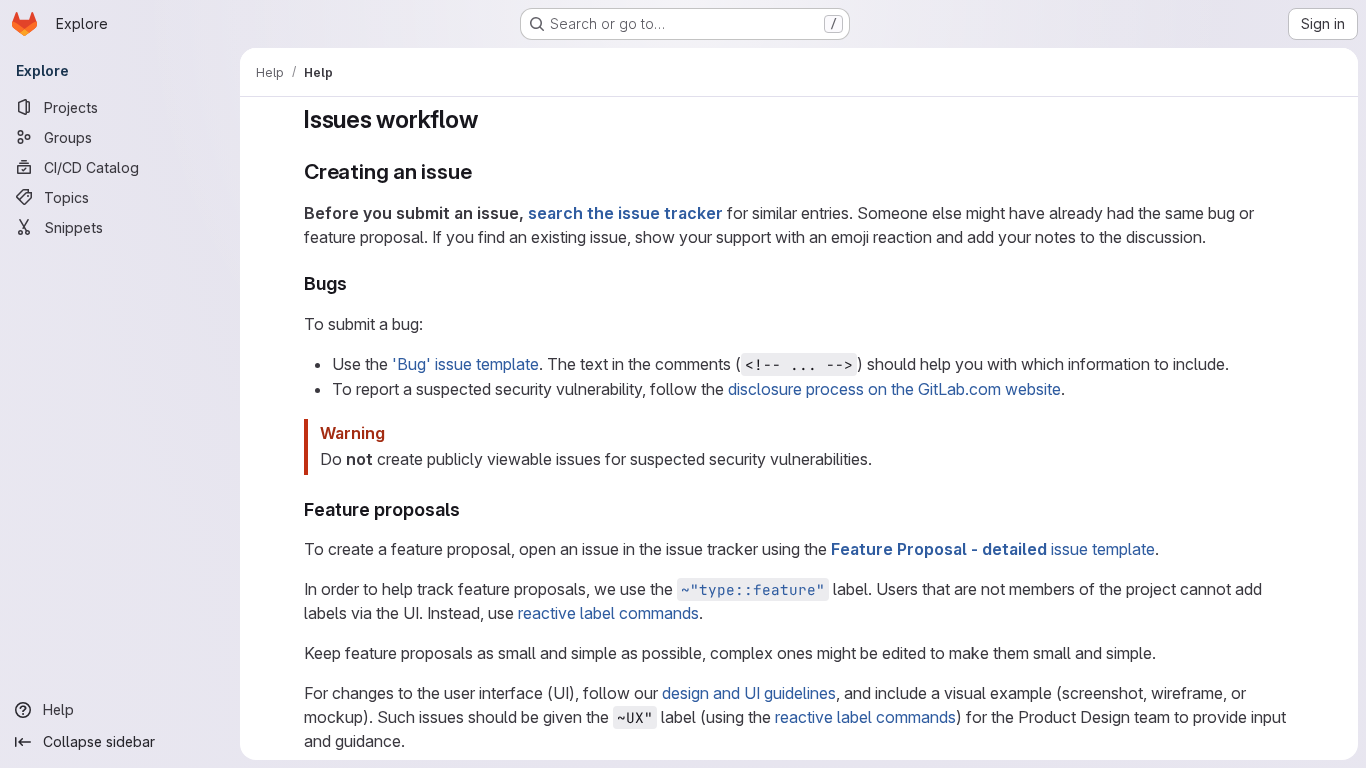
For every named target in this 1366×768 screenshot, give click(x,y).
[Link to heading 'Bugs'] (357, 283)
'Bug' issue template (465, 364)
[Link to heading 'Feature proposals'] (470, 509)
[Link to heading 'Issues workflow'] (490, 119)
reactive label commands (608, 613)
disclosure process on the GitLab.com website (894, 389)
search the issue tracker (625, 213)
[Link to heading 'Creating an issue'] (482, 171)
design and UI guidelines (749, 693)
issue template (993, 549)
